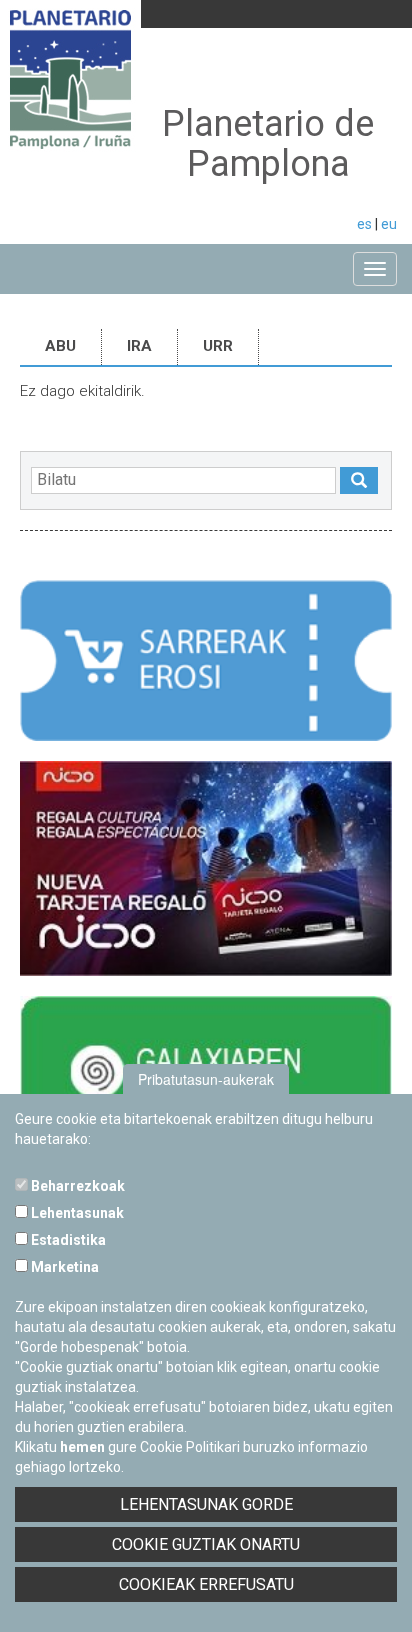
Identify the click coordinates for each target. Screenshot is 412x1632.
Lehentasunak (76, 1213)
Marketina (63, 1267)
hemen (82, 1447)
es (364, 224)
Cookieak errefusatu (206, 1584)
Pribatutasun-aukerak (206, 1079)
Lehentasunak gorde (206, 1504)
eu (389, 224)
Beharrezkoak (76, 1186)
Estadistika (67, 1240)
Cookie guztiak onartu (206, 1544)
